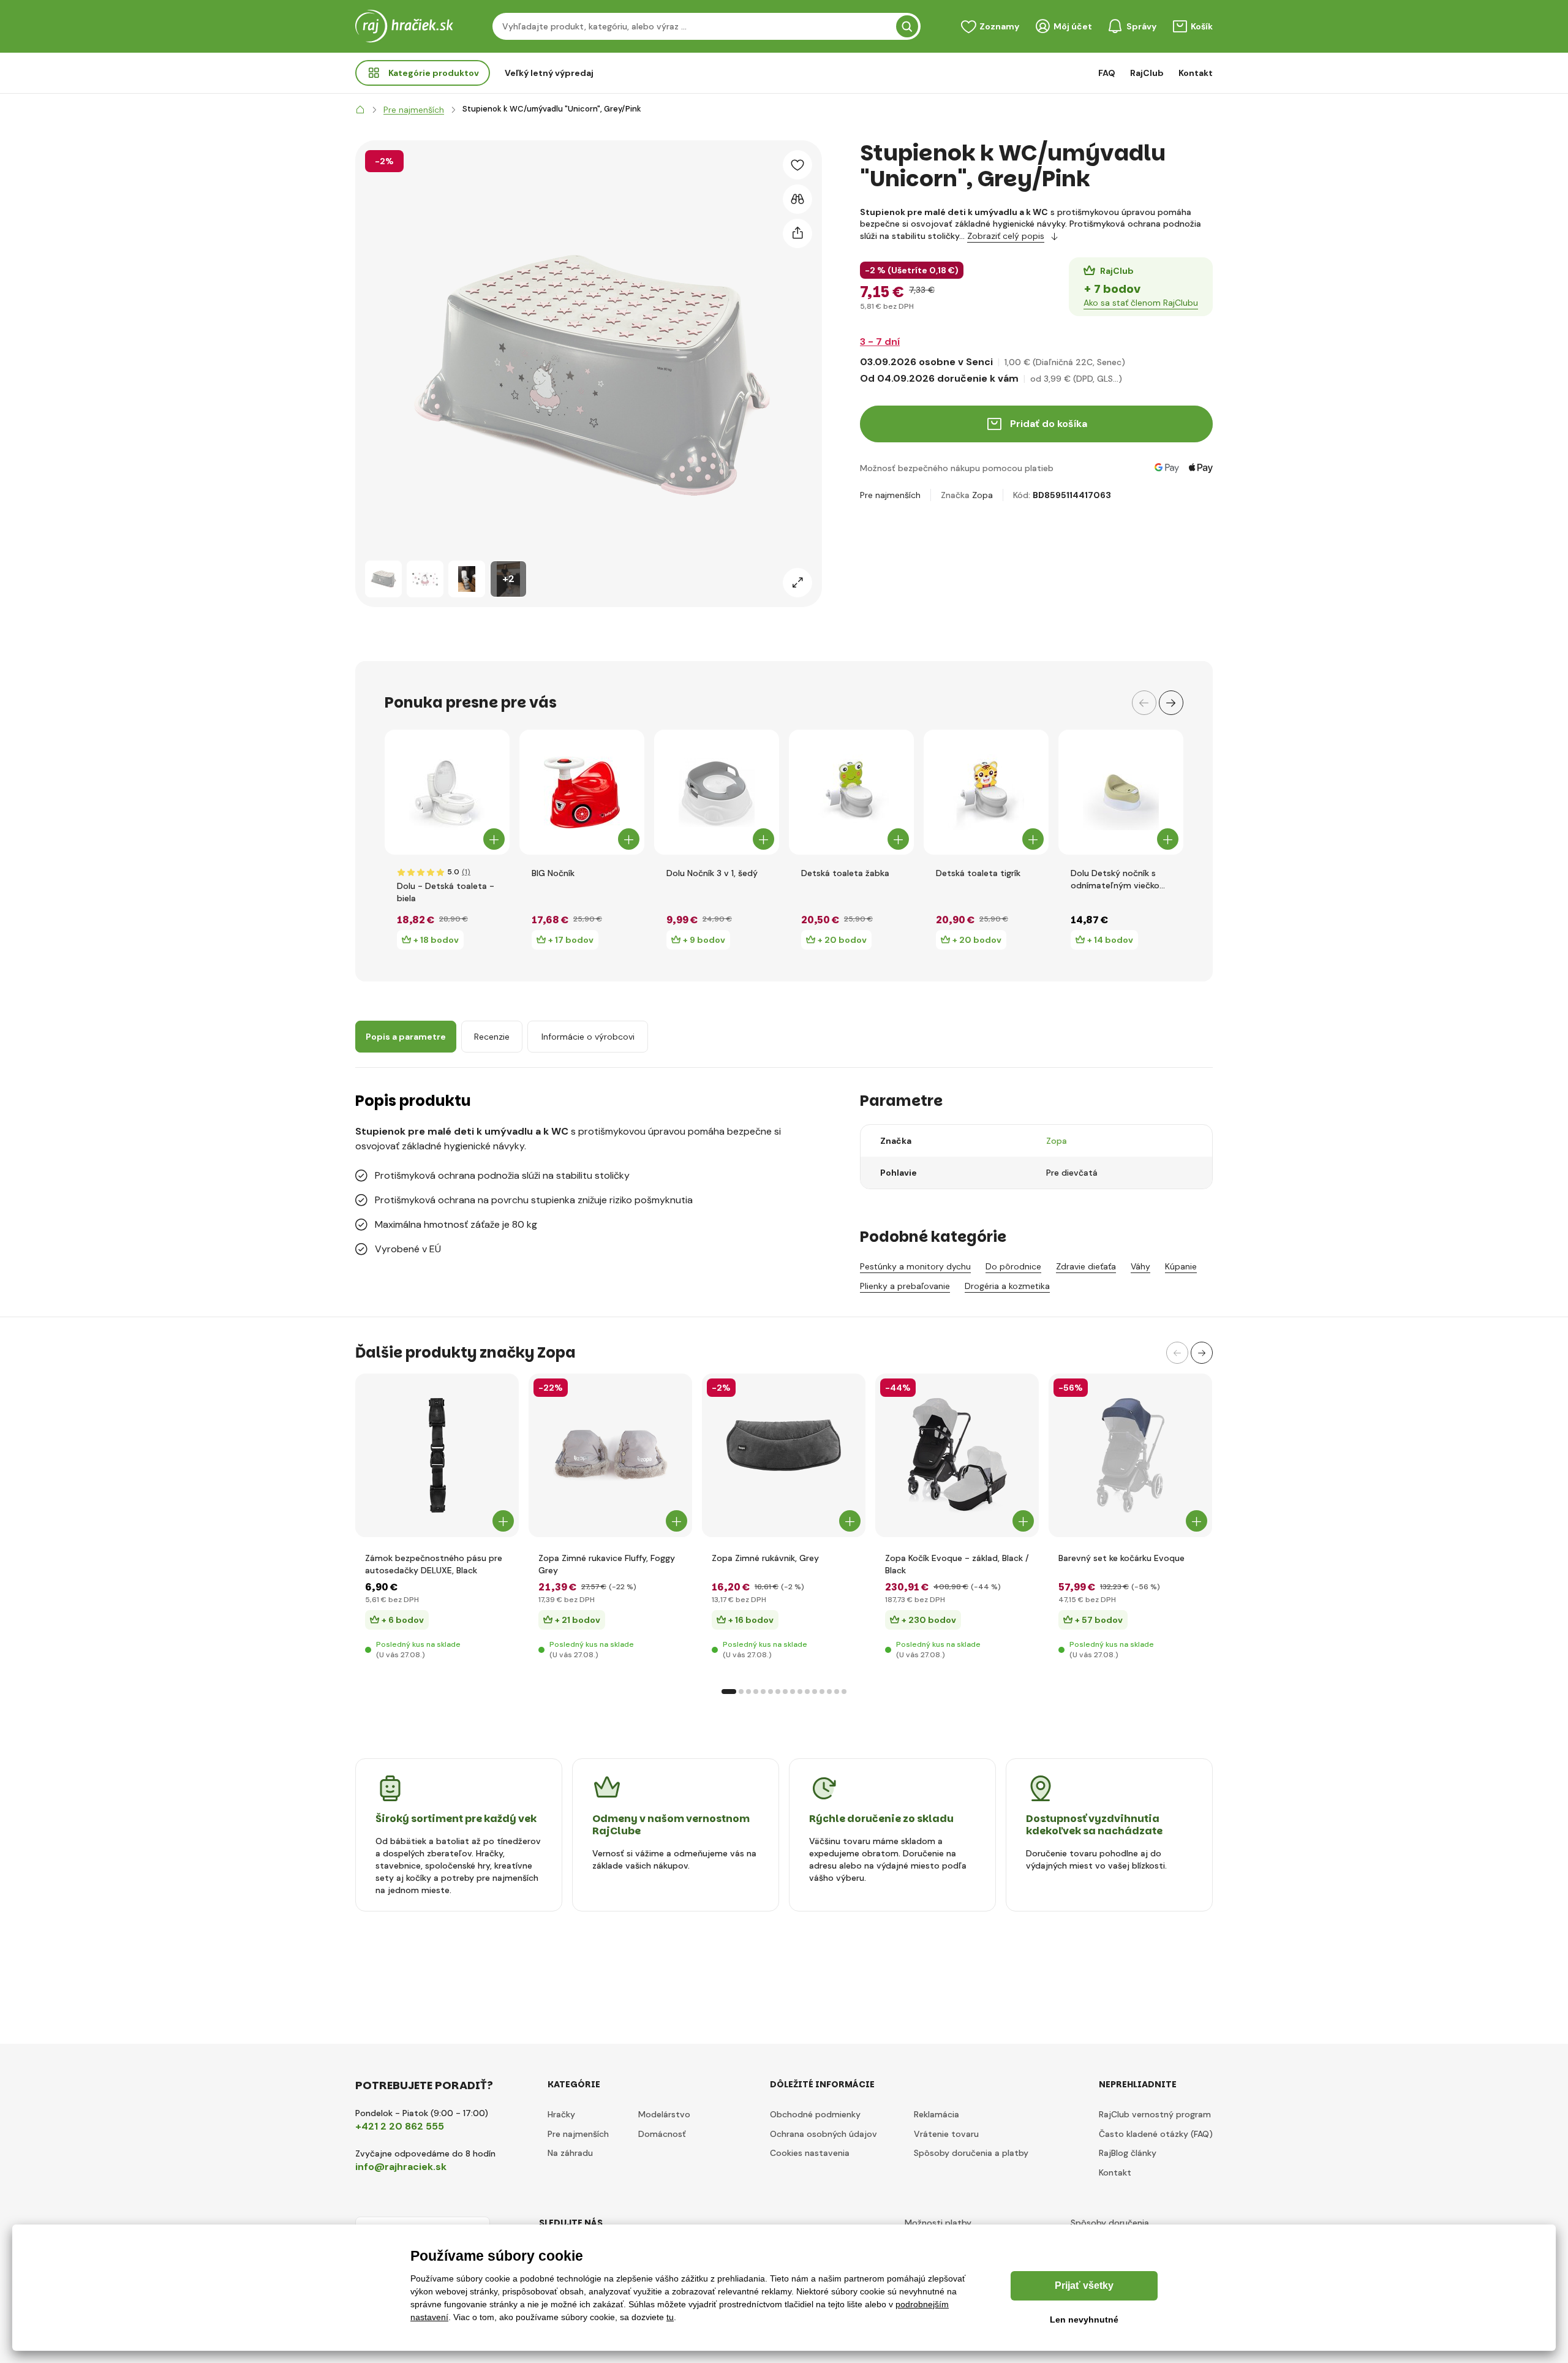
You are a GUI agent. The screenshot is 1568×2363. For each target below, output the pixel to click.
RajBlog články (1128, 2153)
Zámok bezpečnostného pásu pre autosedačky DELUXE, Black (434, 1564)
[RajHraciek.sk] (360, 110)
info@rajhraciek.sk (401, 2167)
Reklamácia (937, 2114)
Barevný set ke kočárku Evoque (1121, 1558)
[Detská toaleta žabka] (851, 792)
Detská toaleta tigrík (978, 873)
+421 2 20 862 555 (400, 2126)
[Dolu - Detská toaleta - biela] (447, 792)
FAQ (1107, 73)
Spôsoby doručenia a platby (971, 2153)
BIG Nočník (553, 873)
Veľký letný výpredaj (549, 73)
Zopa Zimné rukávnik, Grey (765, 1558)
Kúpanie (1181, 1266)
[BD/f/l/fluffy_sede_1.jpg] (610, 1455)
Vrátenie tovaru (946, 2134)
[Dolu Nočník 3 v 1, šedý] (717, 792)
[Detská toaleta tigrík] (986, 792)
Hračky (561, 2114)
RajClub (1147, 73)
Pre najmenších (890, 495)
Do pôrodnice (1013, 1266)
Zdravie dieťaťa (1086, 1266)
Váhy (1140, 1266)
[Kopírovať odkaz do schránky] (797, 233)
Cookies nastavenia (810, 2153)
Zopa (982, 495)
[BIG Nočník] (582, 792)
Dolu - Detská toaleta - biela (446, 892)
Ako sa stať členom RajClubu (1141, 303)
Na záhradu (570, 2153)
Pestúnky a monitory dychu (915, 1266)
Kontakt (1196, 73)
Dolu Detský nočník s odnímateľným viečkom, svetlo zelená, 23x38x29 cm (1120, 879)
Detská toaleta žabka (845, 873)
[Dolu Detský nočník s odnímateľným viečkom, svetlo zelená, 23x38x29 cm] (1121, 792)
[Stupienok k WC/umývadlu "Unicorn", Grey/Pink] (383, 579)
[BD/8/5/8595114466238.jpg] (437, 1455)
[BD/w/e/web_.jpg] (957, 1455)
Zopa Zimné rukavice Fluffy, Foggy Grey (607, 1564)
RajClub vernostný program (1155, 2114)
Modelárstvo (664, 2114)
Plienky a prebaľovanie (905, 1286)
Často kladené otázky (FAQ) (1156, 2134)
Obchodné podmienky (815, 2114)
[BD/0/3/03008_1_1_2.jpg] (784, 1455)
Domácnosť (662, 2134)
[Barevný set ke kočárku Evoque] (1130, 1455)
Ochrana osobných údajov (824, 2134)
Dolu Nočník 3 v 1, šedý (712, 873)
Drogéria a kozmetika (1007, 1286)
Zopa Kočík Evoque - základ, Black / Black (957, 1564)
